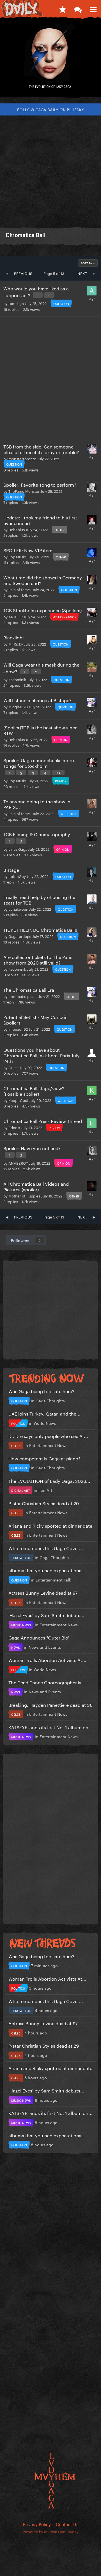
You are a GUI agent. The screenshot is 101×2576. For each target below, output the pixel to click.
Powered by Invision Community (51, 2531)
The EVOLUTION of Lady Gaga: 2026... (49, 1480)
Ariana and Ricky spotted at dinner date (50, 1525)
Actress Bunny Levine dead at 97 (43, 1592)
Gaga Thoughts (50, 1400)
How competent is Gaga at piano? (44, 1458)
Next (82, 273)
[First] (7, 273)
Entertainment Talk (53, 1580)
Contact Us (67, 2524)
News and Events (45, 1647)
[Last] (94, 273)
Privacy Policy (37, 2524)
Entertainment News (48, 1445)
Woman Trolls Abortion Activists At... (47, 1660)
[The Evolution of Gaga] (50, 60)
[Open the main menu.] (93, 8)
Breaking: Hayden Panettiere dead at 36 (50, 1704)
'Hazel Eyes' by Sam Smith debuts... (46, 1615)
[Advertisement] (50, 169)
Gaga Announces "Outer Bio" (39, 1637)
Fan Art (45, 1490)
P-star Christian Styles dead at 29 (44, 1503)
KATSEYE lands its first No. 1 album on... (50, 1727)
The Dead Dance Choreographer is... (47, 1682)
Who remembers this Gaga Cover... (46, 1548)
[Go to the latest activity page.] (62, 8)
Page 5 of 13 (55, 273)
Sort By (87, 263)
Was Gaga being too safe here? (41, 1391)
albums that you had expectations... (47, 1570)
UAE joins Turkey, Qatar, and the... (44, 1413)
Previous (23, 273)
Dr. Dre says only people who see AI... (48, 1436)
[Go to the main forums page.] (78, 8)
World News (45, 1423)
